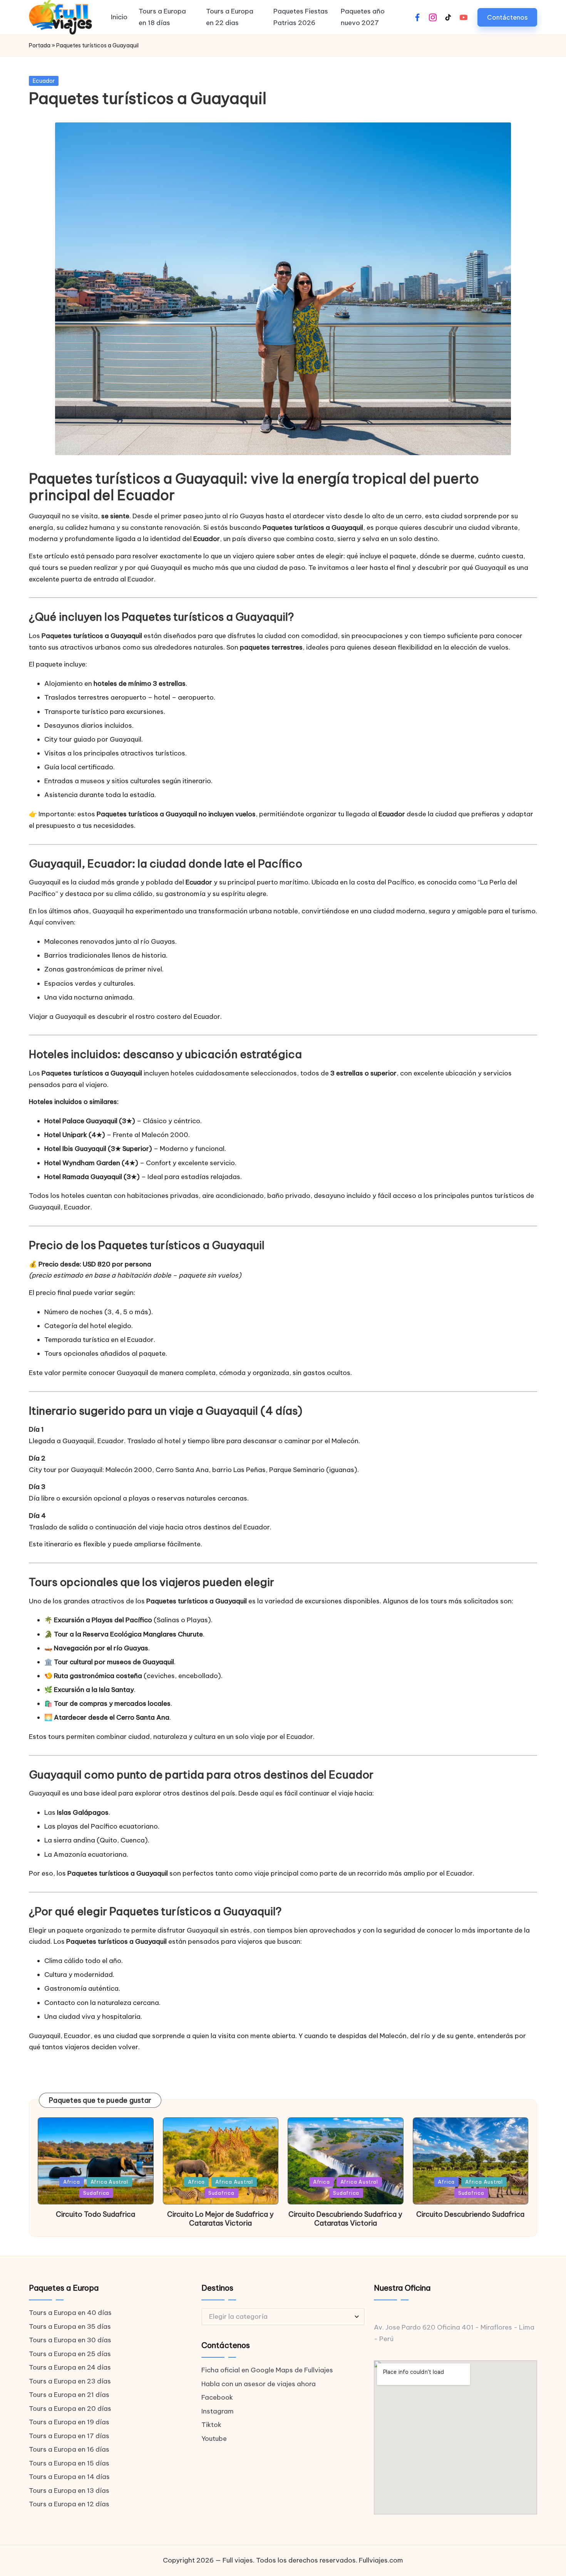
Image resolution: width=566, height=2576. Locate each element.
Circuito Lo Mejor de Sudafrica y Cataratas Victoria (220, 2219)
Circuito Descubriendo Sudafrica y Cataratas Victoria (345, 2219)
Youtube (214, 2439)
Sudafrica (96, 2193)
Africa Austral (109, 2182)
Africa (72, 2182)
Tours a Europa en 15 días (69, 2463)
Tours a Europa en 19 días (69, 2422)
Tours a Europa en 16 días (69, 2449)
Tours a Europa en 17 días (69, 2436)
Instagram (218, 2411)
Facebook (217, 2397)
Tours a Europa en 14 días (69, 2477)
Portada (40, 45)
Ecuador (44, 81)
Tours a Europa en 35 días (70, 2326)
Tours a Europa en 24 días (70, 2367)
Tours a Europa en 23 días (70, 2381)
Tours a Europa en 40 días (70, 2313)
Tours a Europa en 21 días (69, 2395)
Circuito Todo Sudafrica (95, 2214)
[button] (507, 17)
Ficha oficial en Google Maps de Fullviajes (267, 2370)
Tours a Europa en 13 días (69, 2491)
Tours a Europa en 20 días (70, 2409)
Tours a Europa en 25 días (70, 2354)
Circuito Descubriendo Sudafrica (470, 2214)
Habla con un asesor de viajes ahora (259, 2384)
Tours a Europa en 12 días (69, 2504)
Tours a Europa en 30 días (70, 2340)
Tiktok (211, 2425)
